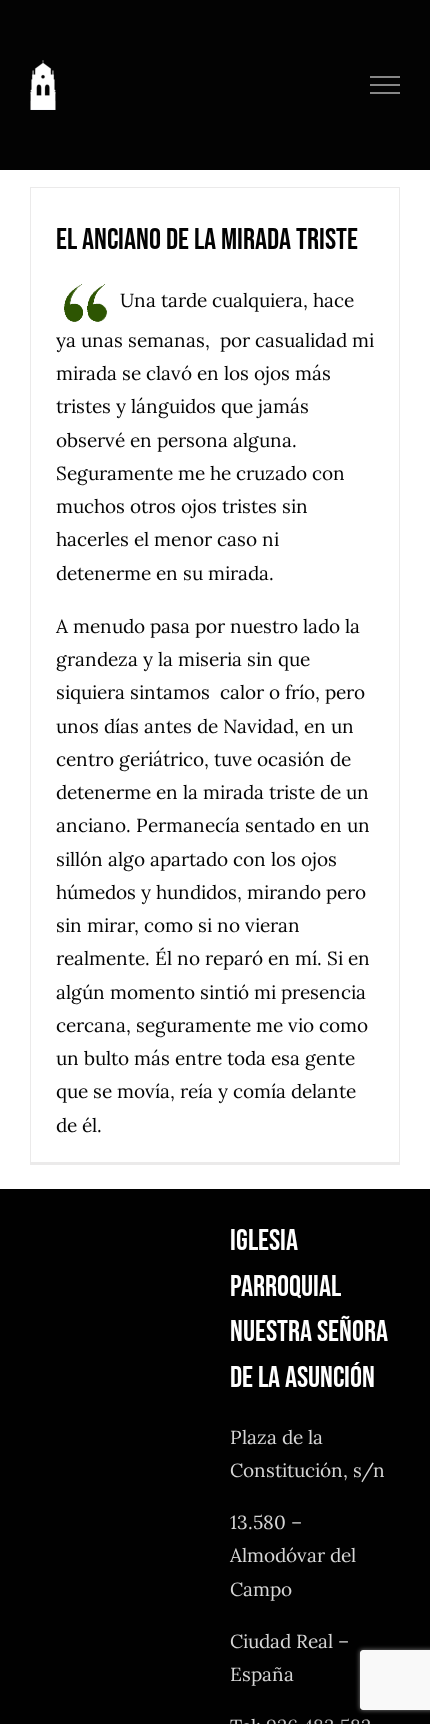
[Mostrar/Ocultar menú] (385, 85)
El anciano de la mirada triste (207, 240)
